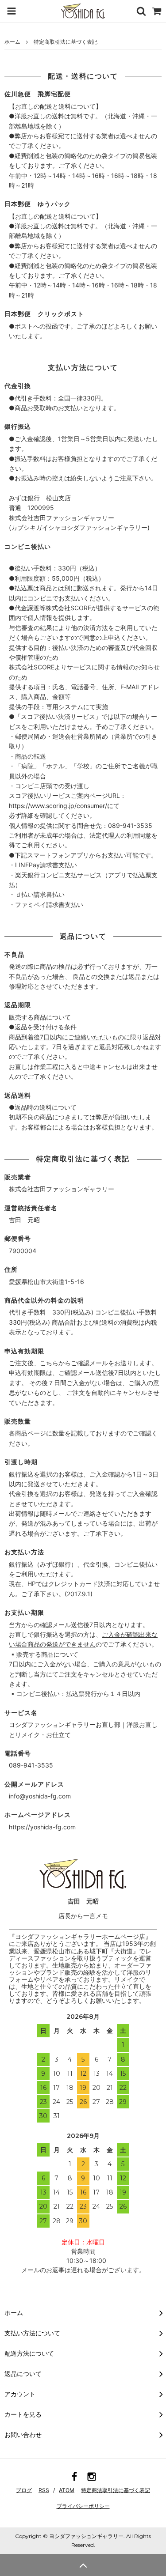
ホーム (12, 42)
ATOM (67, 2490)
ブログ (24, 2490)
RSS (44, 2490)
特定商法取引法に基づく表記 (116, 2490)
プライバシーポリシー (83, 2506)
